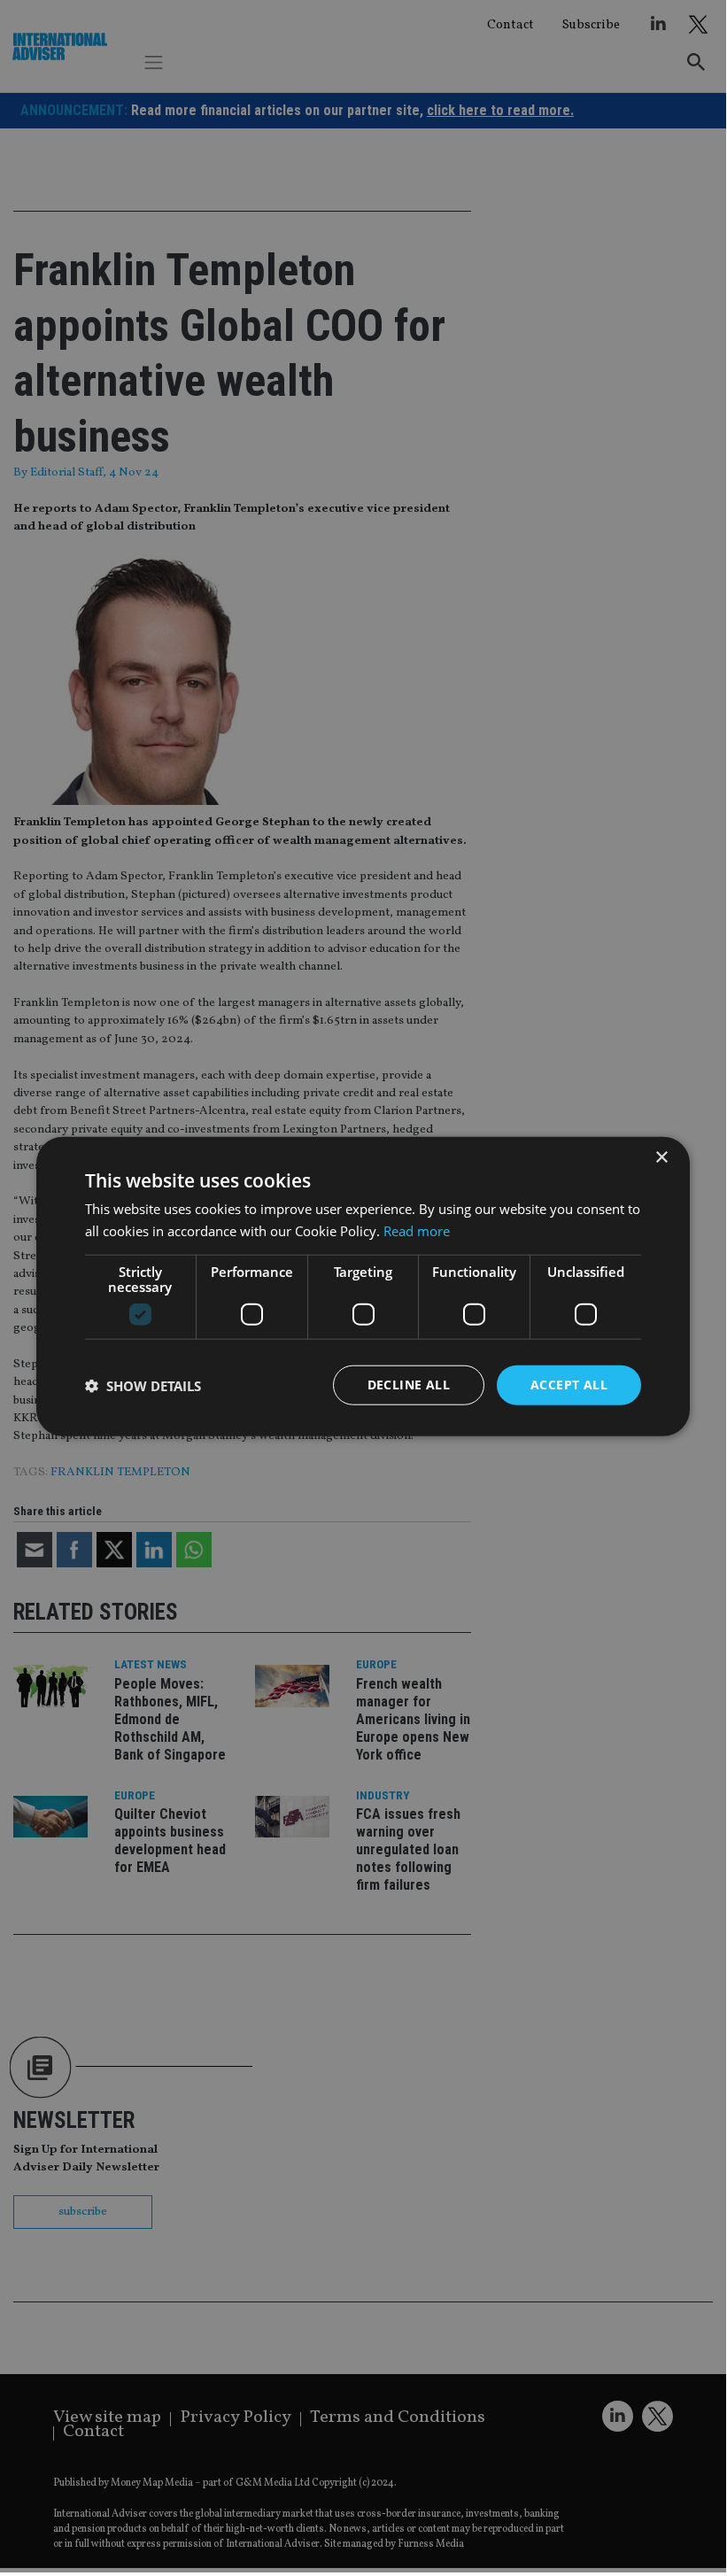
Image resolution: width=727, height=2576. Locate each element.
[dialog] (363, 1286)
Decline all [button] (409, 1385)
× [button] (661, 1157)
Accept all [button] (569, 1385)
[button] (143, 1385)
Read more (417, 1230)
